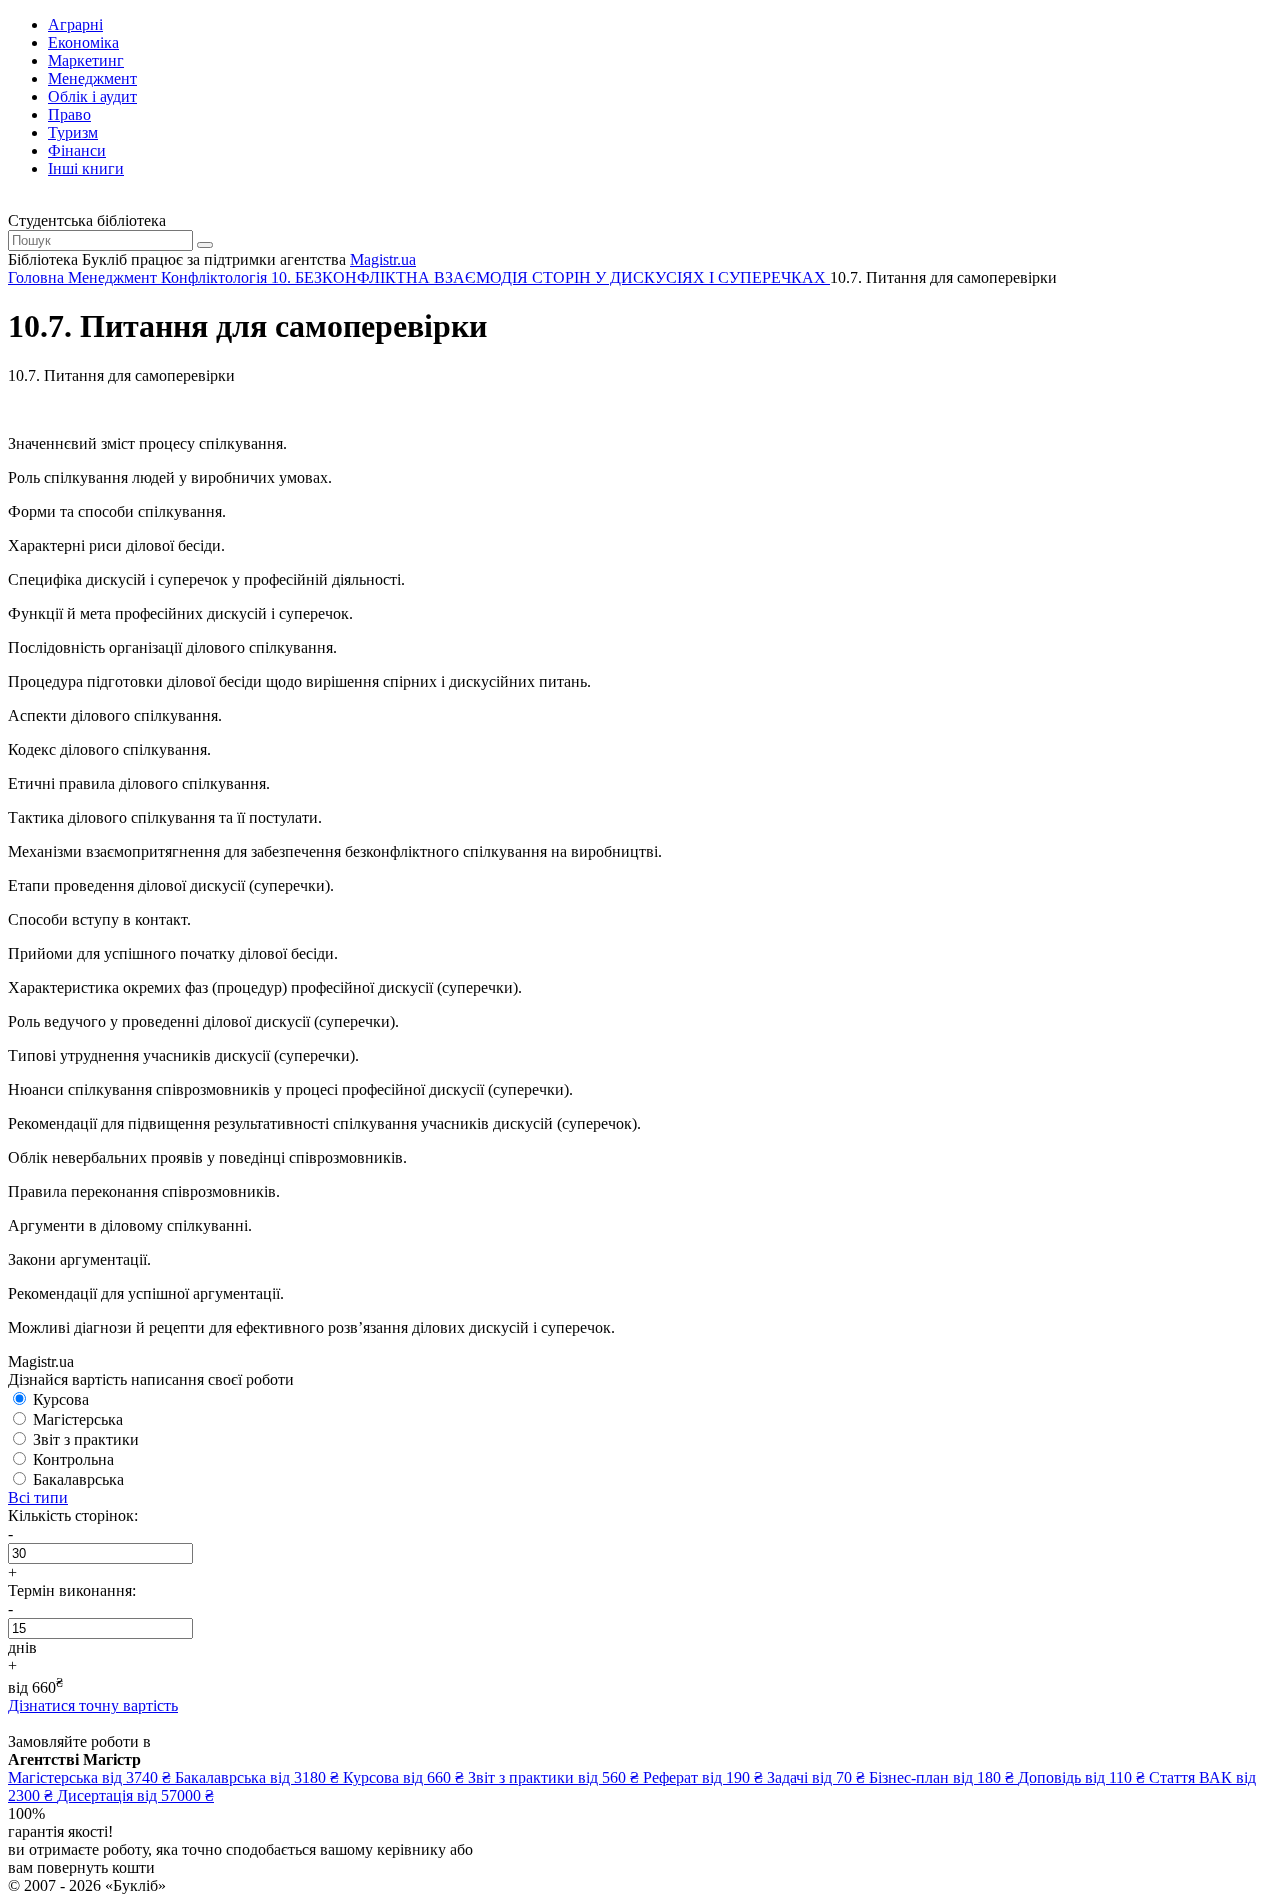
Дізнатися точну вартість (93, 1705)
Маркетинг (86, 60)
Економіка (83, 42)
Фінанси (77, 150)
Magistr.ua (383, 259)
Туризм (73, 132)
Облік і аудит (92, 96)
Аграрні (75, 24)
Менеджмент (92, 78)
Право (69, 114)
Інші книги (86, 168)
